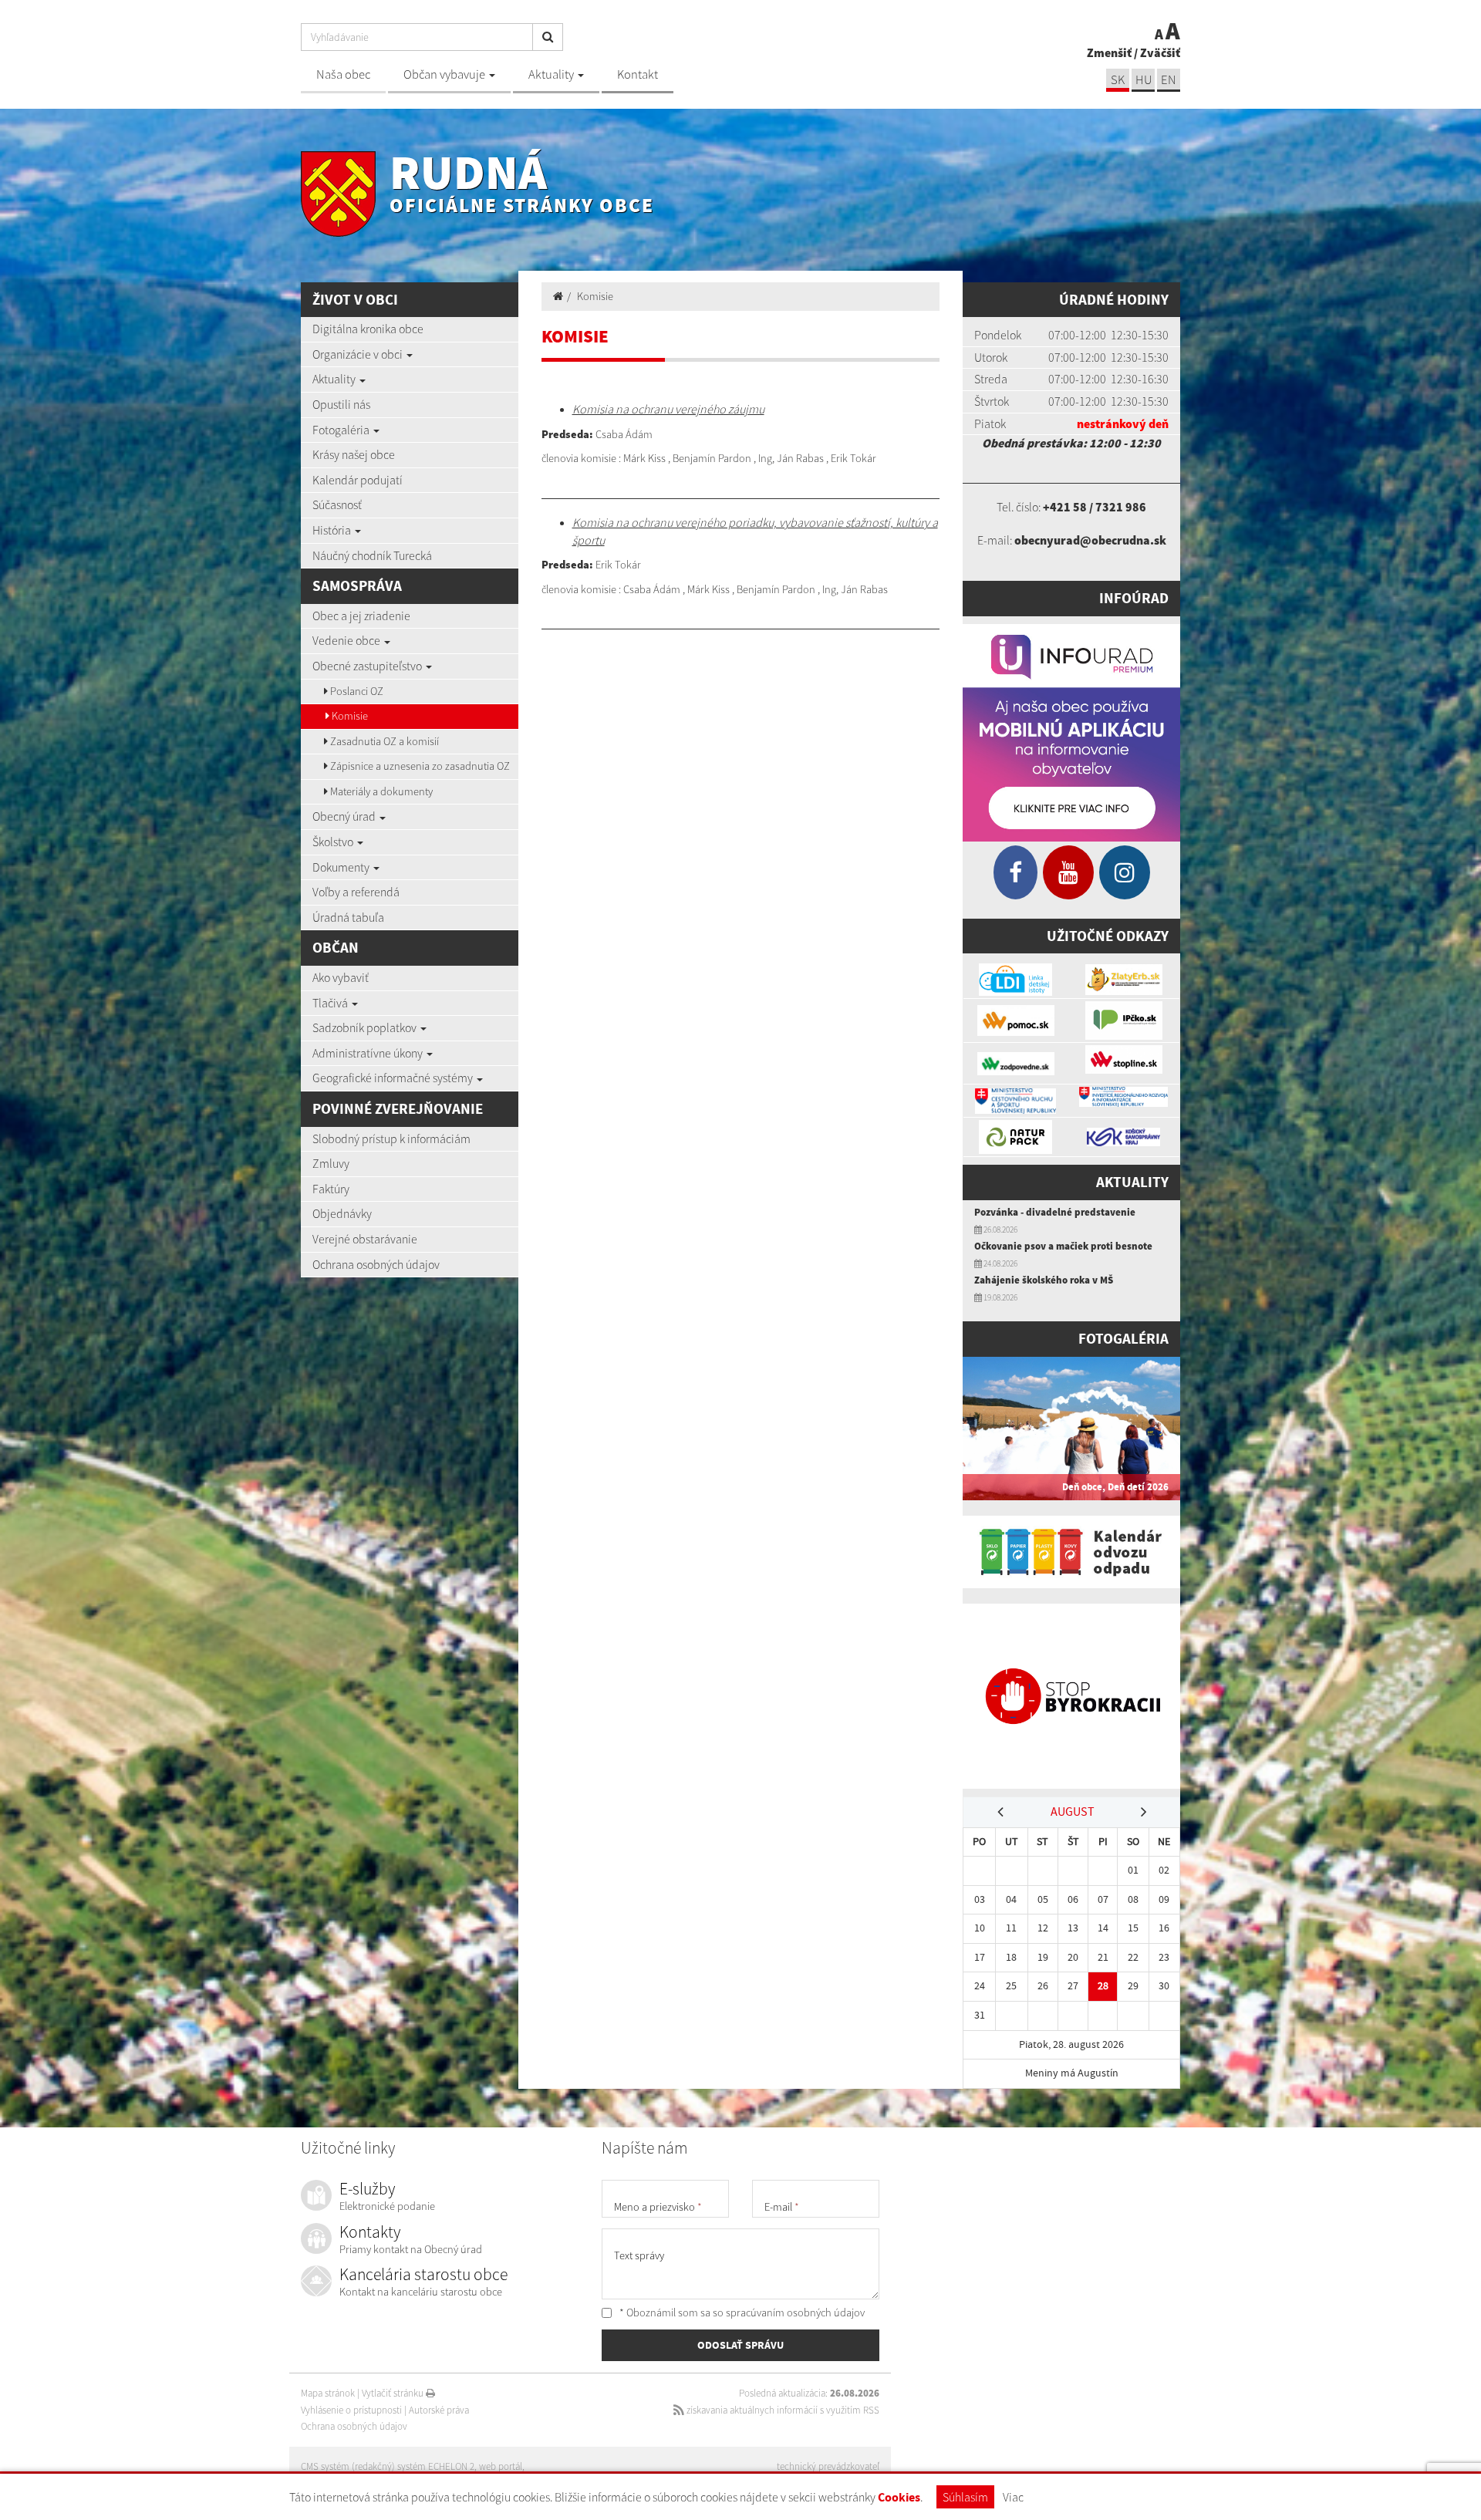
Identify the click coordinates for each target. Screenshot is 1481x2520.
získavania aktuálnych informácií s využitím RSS (782, 2410)
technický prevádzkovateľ (828, 2466)
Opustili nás (341, 404)
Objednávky (342, 1213)
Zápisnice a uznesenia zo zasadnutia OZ (419, 766)
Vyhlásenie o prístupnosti (351, 2410)
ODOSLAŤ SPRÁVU (740, 2345)
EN (1169, 80)
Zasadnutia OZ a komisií (383, 741)
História (333, 530)
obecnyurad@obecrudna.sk (1090, 540)
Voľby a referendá (356, 892)
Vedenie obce (347, 640)
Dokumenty (342, 867)
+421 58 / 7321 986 (1095, 507)
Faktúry (331, 1189)
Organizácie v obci (359, 354)
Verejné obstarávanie (365, 1239)
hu (1144, 80)
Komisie (349, 716)
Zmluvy (331, 1163)
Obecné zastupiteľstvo (368, 666)
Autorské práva (439, 2410)
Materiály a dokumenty (380, 791)
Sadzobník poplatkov (366, 1027)
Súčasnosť (337, 504)
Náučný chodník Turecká (372, 555)
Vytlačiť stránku (394, 2393)
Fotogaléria (342, 430)
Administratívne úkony (369, 1053)
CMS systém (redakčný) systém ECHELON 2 (388, 2466)
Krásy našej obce (354, 454)
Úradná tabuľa (348, 917)
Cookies (899, 2497)
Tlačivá (331, 1003)
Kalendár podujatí (358, 480)
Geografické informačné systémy (394, 1078)
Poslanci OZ (356, 691)
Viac (1013, 2497)
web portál (501, 2466)
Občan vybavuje (445, 74)
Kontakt (638, 74)
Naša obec (343, 74)
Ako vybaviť (341, 977)
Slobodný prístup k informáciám (391, 1139)
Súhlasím (965, 2497)
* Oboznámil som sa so (741, 2313)
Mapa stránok (328, 2393)
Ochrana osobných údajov (376, 1264)
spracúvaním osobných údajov (795, 2313)
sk (1118, 80)
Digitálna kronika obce (368, 329)
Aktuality (552, 74)
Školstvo (334, 842)
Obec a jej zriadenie (361, 616)
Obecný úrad (345, 816)
